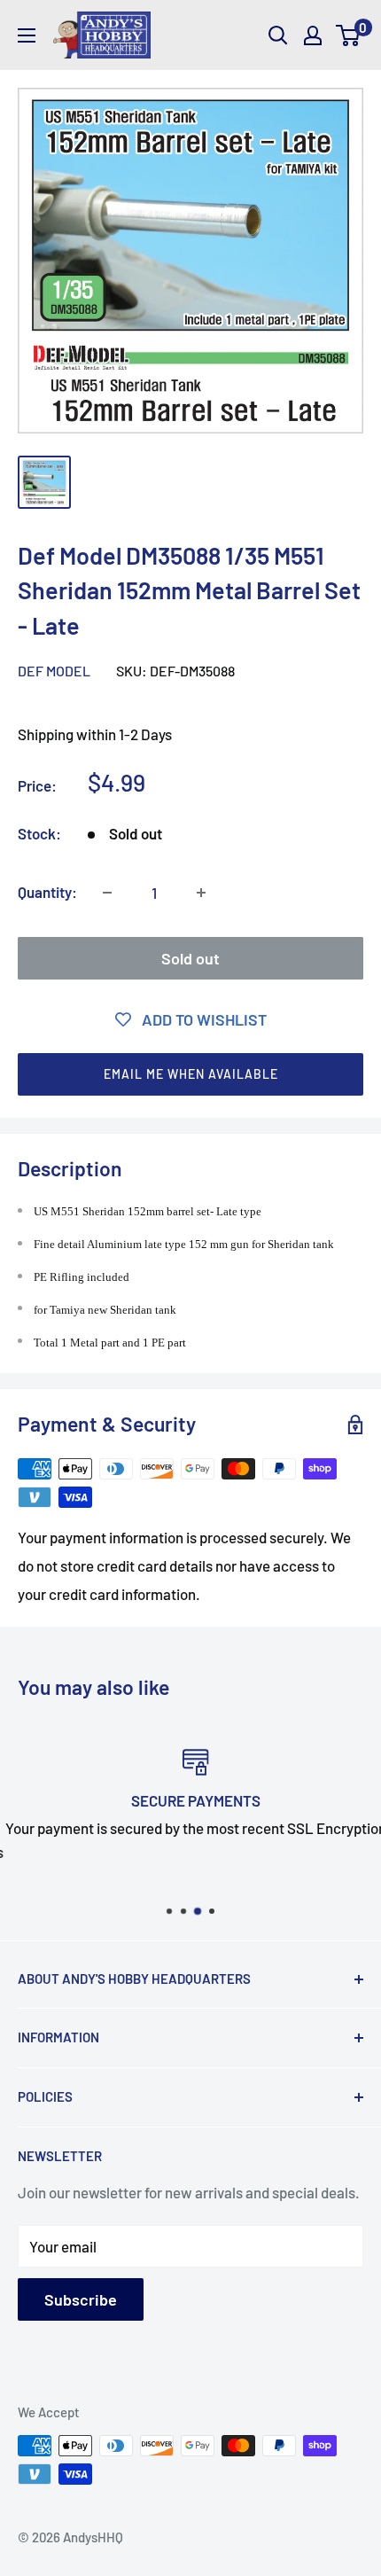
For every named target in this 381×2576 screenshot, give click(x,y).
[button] (190, 1074)
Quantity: (47, 892)
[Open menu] (27, 35)
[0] (349, 35)
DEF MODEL (54, 671)
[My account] (313, 35)
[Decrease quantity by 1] (107, 893)
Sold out (190, 958)
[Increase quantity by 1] (201, 893)
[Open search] (278, 35)
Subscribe (81, 2299)
